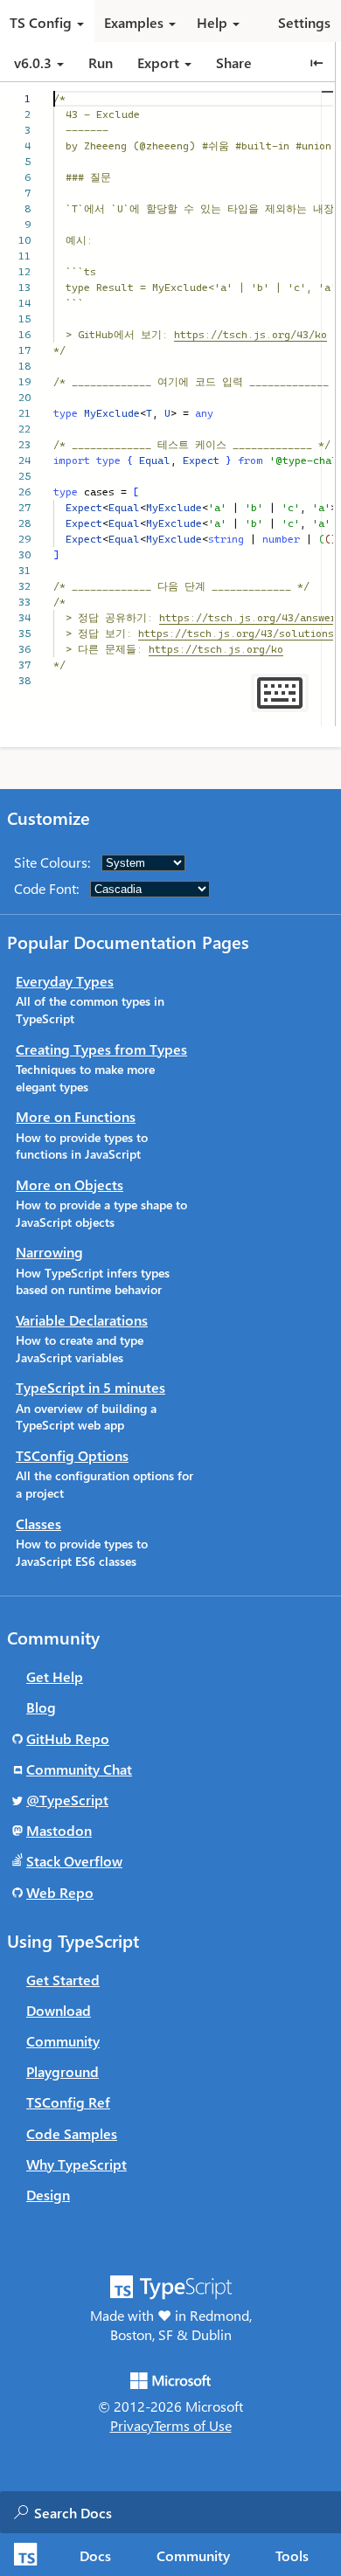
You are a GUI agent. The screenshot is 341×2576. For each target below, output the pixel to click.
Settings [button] (304, 22)
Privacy (132, 2425)
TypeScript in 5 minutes (90, 1387)
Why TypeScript (77, 2164)
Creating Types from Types (101, 1049)
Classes (38, 1523)
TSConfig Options (72, 1455)
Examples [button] (134, 22)
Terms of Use (193, 2425)
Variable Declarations (82, 1320)
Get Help (55, 1676)
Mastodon (59, 1830)
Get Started (63, 1980)
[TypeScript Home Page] (23, 2555)
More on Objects (70, 1184)
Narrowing (49, 1252)
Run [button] (101, 62)
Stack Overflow (74, 1861)
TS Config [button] (41, 22)
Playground (63, 2071)
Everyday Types (65, 981)
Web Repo (60, 1892)
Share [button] (234, 62)
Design (48, 2195)
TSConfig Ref (68, 2102)
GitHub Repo (68, 1738)
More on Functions (76, 1116)
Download (59, 2010)
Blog (41, 1707)
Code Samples (72, 2133)
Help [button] (212, 22)
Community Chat (79, 1769)
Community (193, 2555)
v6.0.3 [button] (35, 62)
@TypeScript (67, 1800)
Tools (292, 2555)
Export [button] (158, 62)
